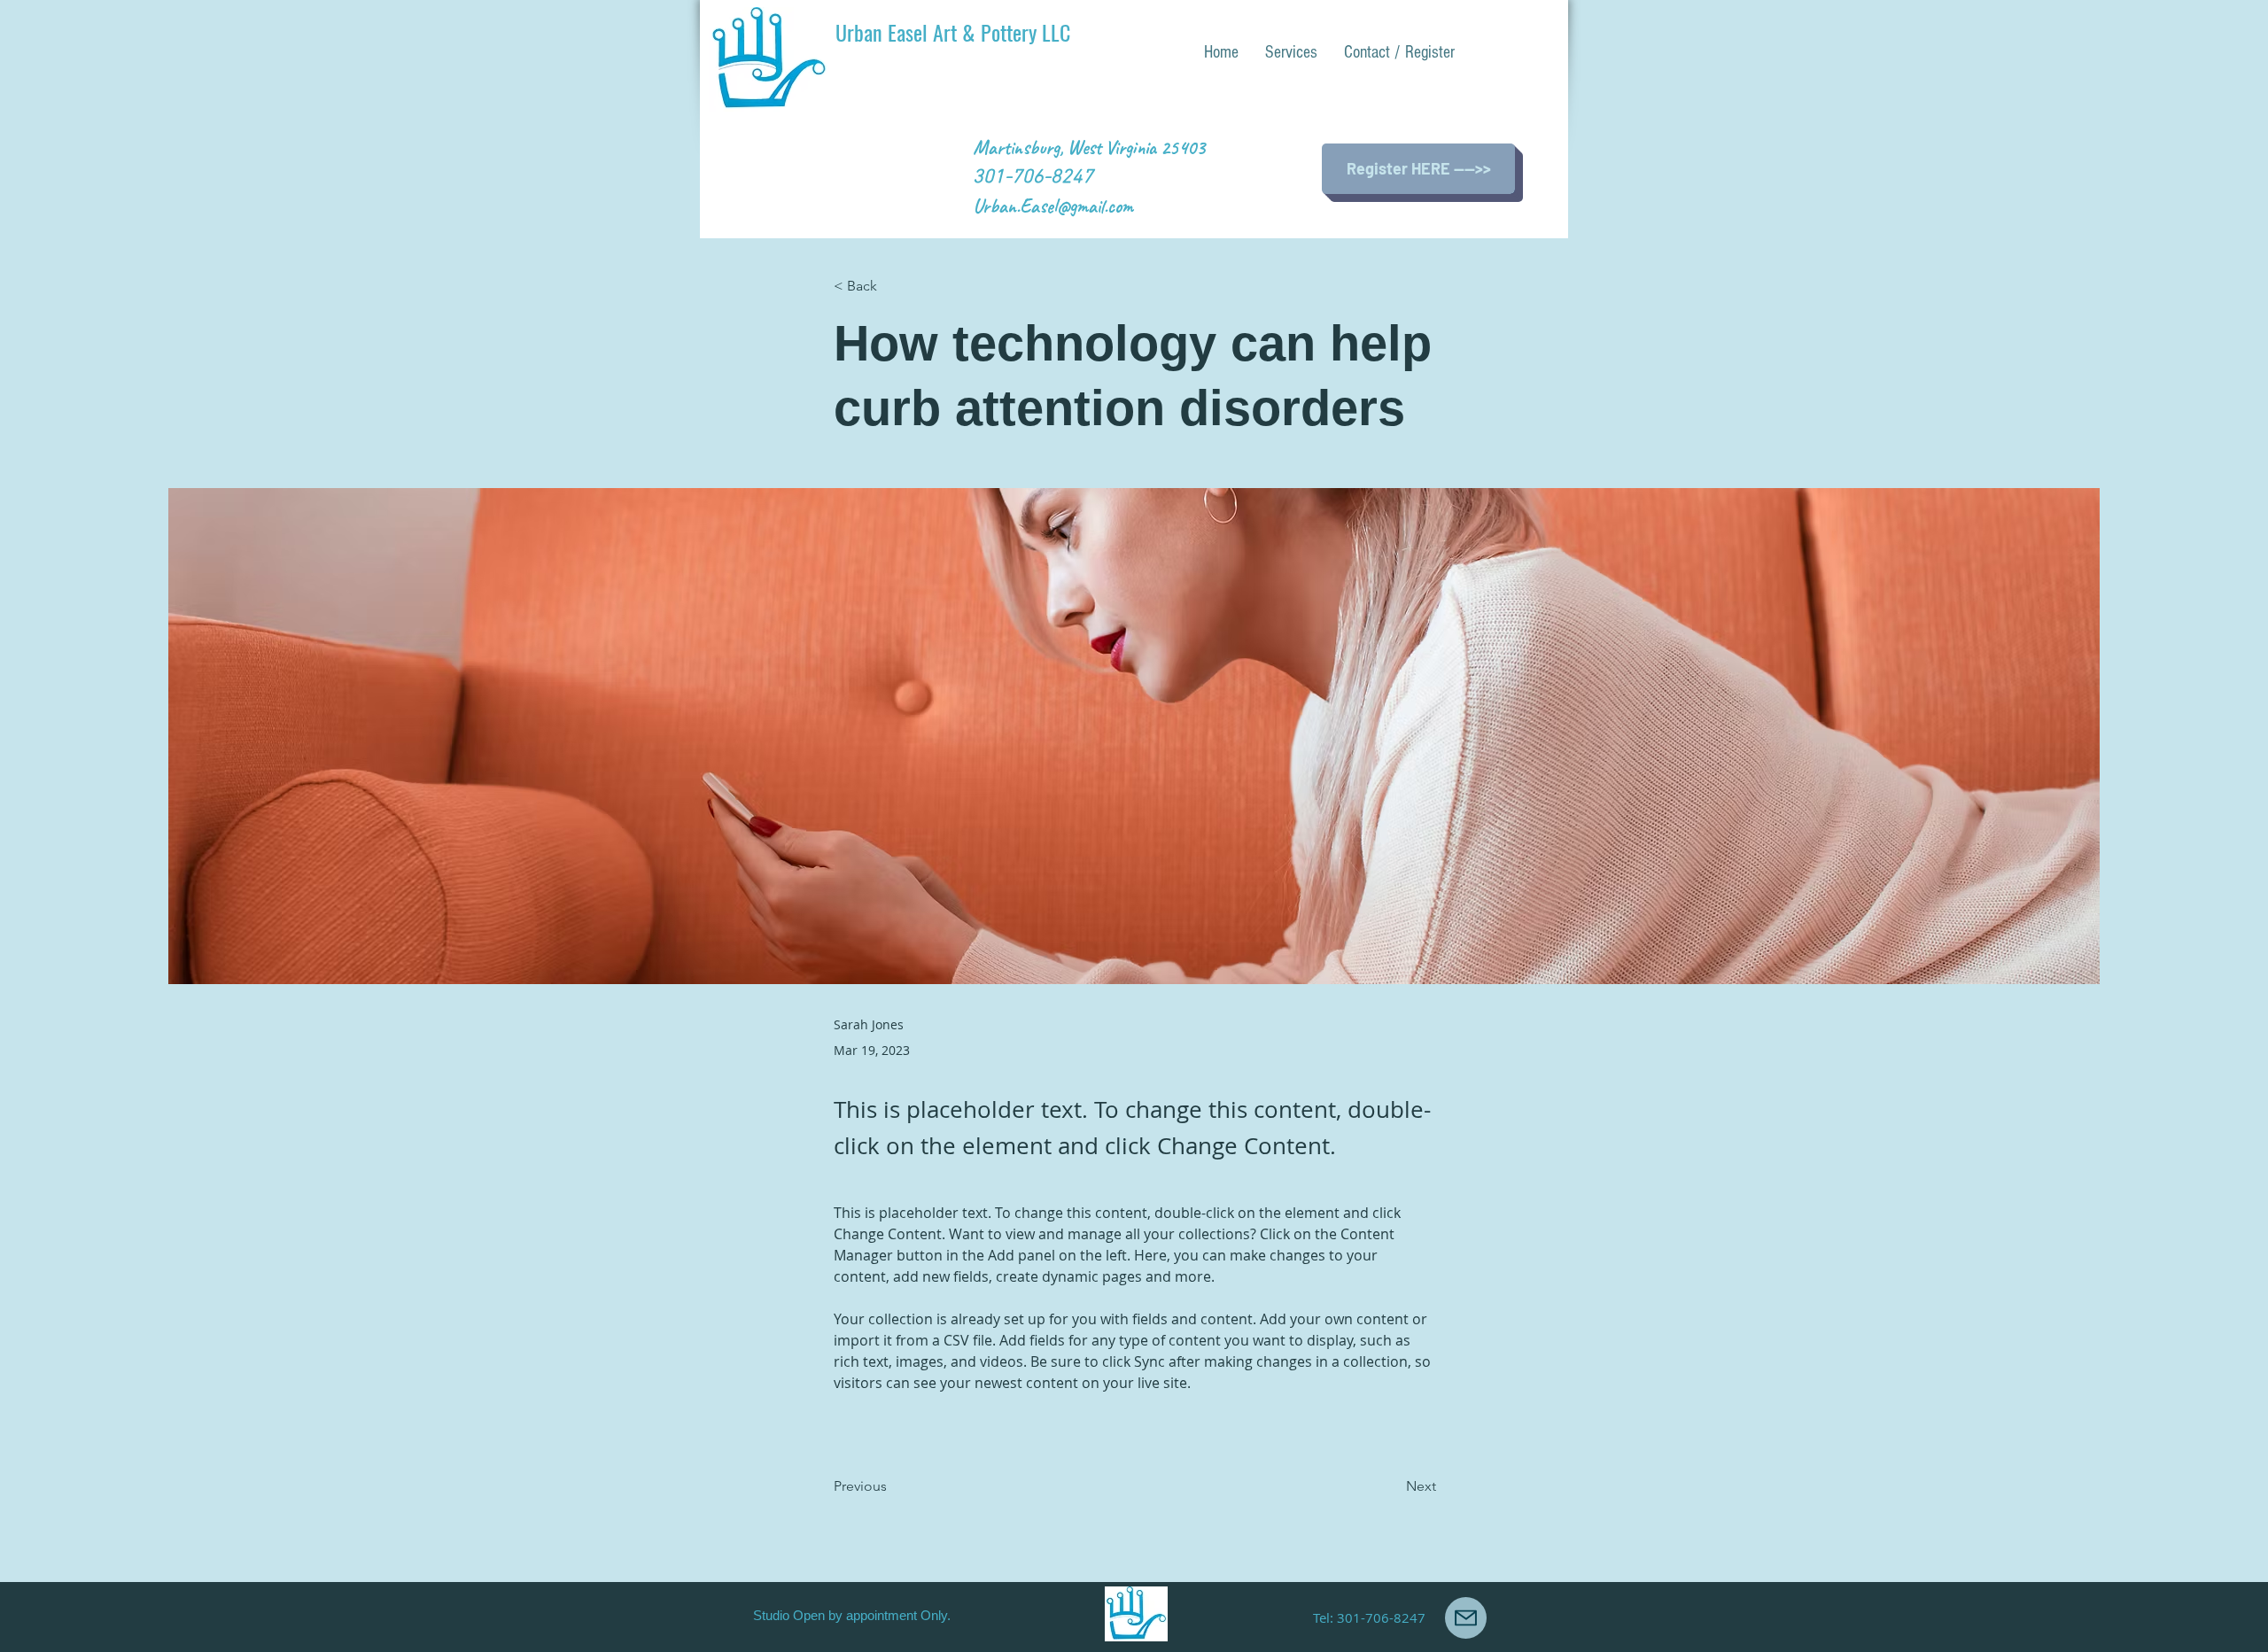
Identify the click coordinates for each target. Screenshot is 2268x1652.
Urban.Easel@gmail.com (1053, 206)
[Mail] (1466, 1618)
